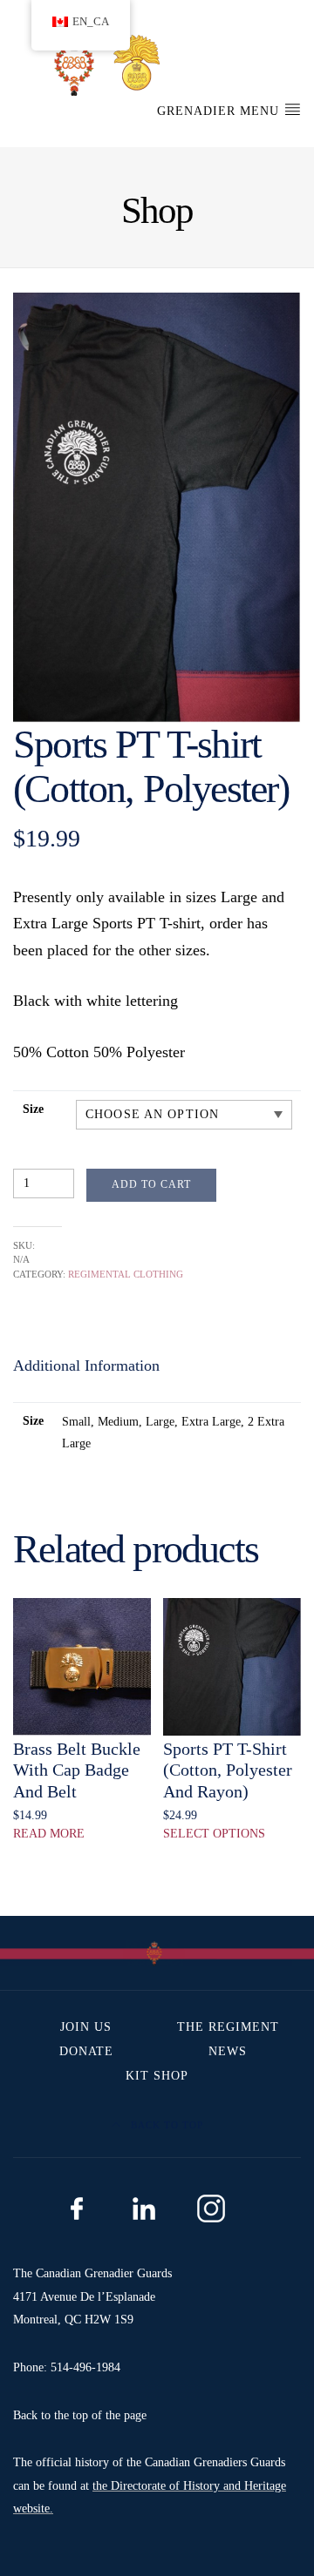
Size (33, 1109)
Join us (86, 2027)
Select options (214, 1834)
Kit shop (157, 2076)
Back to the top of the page (80, 2415)
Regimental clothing (126, 1274)
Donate (86, 2051)
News (228, 2051)
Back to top (165, 2125)
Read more (49, 1834)
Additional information (86, 1366)
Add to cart (151, 1184)
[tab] (86, 1366)
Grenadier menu (220, 111)
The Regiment (228, 2027)
